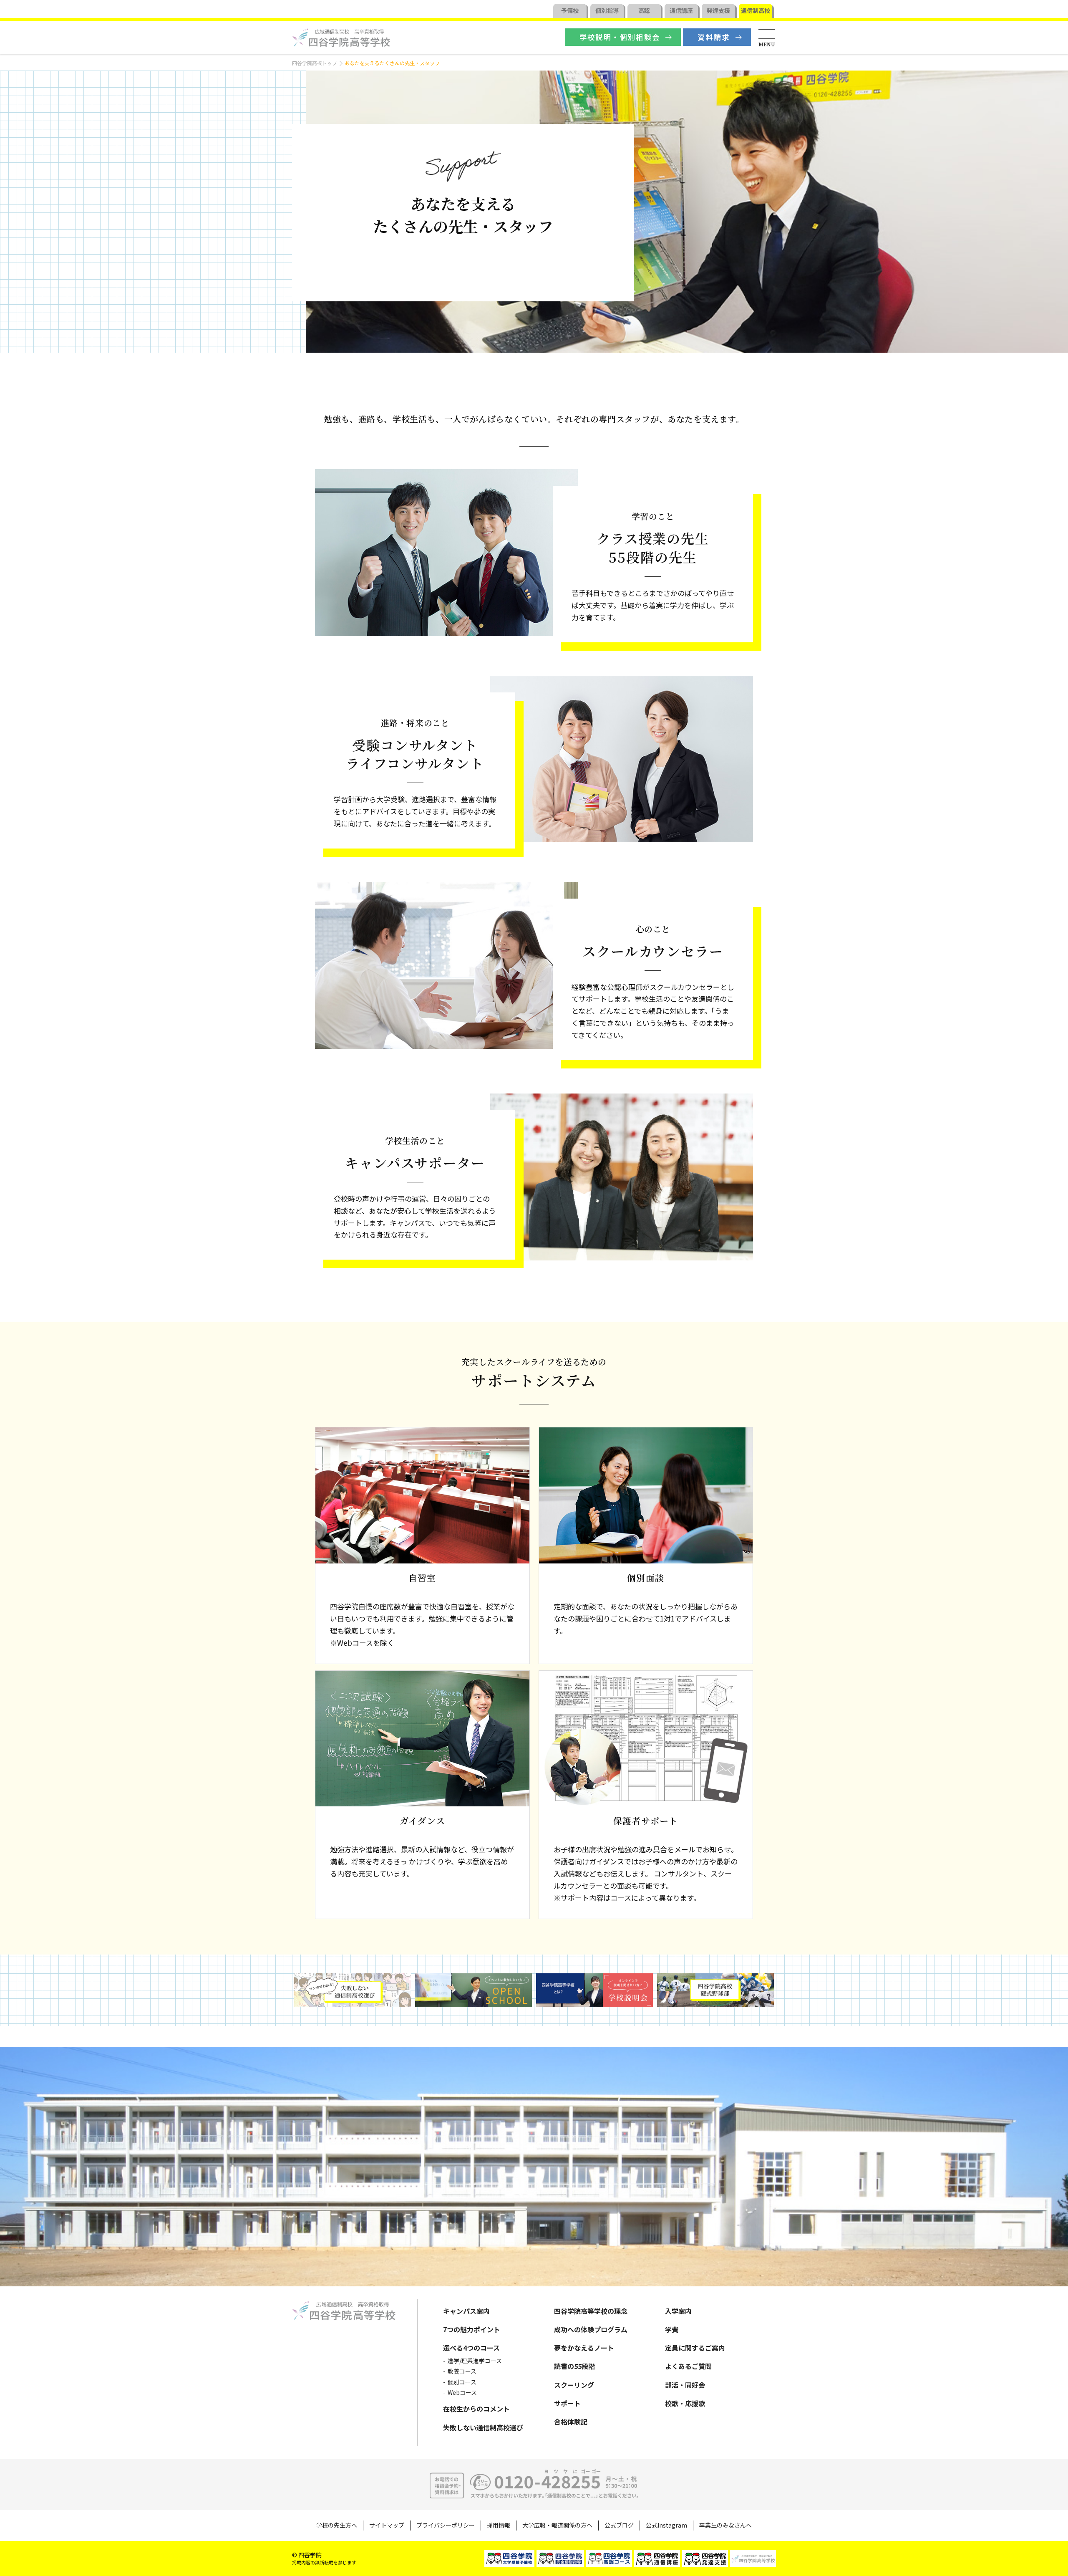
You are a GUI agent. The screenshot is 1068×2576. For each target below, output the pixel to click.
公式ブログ (619, 2525)
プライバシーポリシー (446, 2525)
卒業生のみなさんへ (725, 2525)
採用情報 (499, 2525)
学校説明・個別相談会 (620, 37)
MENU (767, 44)
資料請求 (714, 37)
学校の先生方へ (337, 2525)
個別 (607, 10)
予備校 (570, 10)
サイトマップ (387, 2525)
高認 (644, 10)
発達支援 (718, 10)
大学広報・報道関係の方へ (557, 2525)
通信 (681, 10)
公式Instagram (666, 2525)
